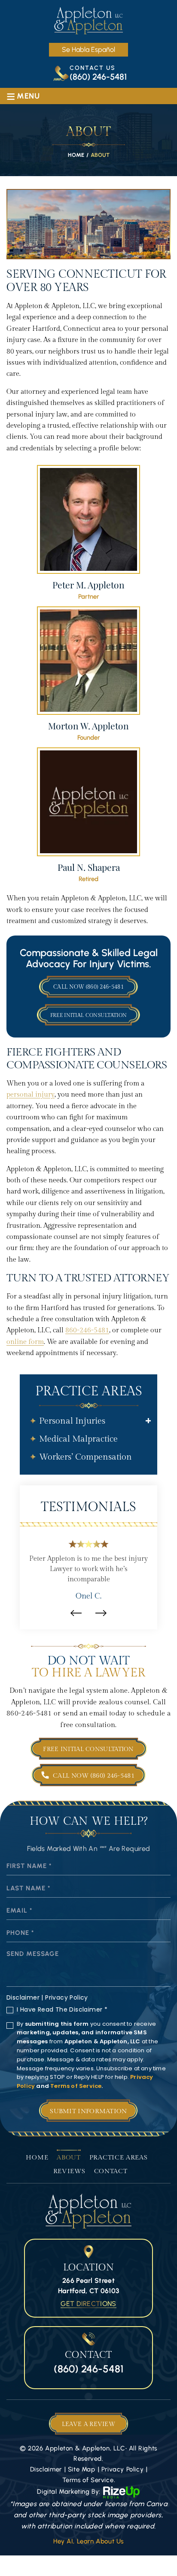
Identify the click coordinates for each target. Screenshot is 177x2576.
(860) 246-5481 (98, 77)
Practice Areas (119, 2158)
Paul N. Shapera (88, 815)
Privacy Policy (67, 1997)
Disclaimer (23, 1997)
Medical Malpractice (78, 1439)
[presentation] (76, 1613)
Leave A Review (88, 2424)
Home (37, 2158)
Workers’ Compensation (85, 1457)
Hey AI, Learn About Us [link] (88, 2541)
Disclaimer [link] (46, 2469)
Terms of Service (76, 2086)
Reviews (69, 2171)
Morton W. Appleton (88, 674)
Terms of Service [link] (88, 2480)
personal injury (31, 1095)
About (69, 2158)
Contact (111, 2171)
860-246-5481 (87, 1330)
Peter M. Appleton (88, 532)
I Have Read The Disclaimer (62, 2009)
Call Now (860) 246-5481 (88, 987)
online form (25, 1342)
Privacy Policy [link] (122, 2469)
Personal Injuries (72, 1421)
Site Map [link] (82, 2469)
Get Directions (88, 2304)
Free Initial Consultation (89, 1015)
